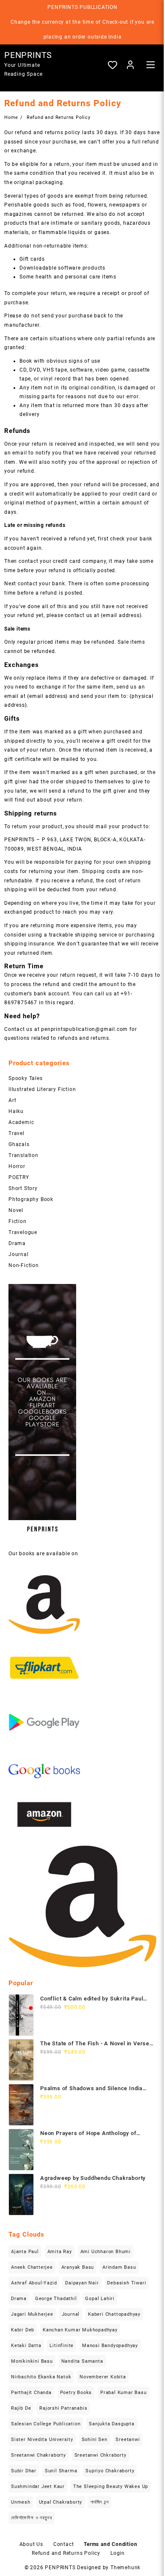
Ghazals (19, 1144)
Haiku (16, 1111)
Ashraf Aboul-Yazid (34, 2283)
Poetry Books (76, 2393)
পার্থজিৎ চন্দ (100, 2502)
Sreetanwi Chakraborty (38, 2455)
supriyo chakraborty (110, 2471)
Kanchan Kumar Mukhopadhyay (80, 2330)
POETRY (19, 1177)
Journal (19, 1254)
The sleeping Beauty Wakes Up (111, 2486)
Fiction (18, 1221)
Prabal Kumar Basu (124, 2393)
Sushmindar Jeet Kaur (38, 2486)
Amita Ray (60, 2252)
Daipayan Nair (82, 2283)
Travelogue (23, 1232)
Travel (16, 1133)
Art (12, 1100)
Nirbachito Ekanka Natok (41, 2377)
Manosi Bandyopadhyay (110, 2346)
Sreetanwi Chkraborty (100, 2455)
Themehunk (125, 2568)
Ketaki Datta (26, 2346)
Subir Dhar (24, 2471)
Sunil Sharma (61, 2471)
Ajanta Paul (25, 2252)
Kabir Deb (23, 2330)
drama (19, 2299)
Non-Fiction (24, 1265)
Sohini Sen (95, 2440)
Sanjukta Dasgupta (112, 2424)
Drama (17, 1243)
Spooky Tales (26, 1078)
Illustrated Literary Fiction (42, 1089)
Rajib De (21, 2408)
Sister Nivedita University (42, 2440)
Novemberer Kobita (103, 2377)
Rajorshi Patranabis (63, 2408)
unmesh (21, 2502)
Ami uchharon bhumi (106, 2252)
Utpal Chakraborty (61, 2502)
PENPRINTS (28, 55)
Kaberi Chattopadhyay (114, 2314)
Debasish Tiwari (126, 2283)
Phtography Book (31, 1199)
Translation (23, 1155)
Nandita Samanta (82, 2361)
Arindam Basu (119, 2267)
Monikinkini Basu (32, 2361)
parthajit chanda (31, 2393)
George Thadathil (56, 2299)
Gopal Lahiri (100, 2299)
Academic (21, 1122)
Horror (17, 1166)
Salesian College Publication (46, 2424)
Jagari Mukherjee (32, 2314)
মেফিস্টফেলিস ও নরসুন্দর (32, 2518)
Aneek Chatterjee (32, 2267)
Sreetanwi (128, 2440)
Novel (16, 1210)
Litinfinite (62, 2346)
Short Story (23, 1188)
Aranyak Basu (78, 2267)
